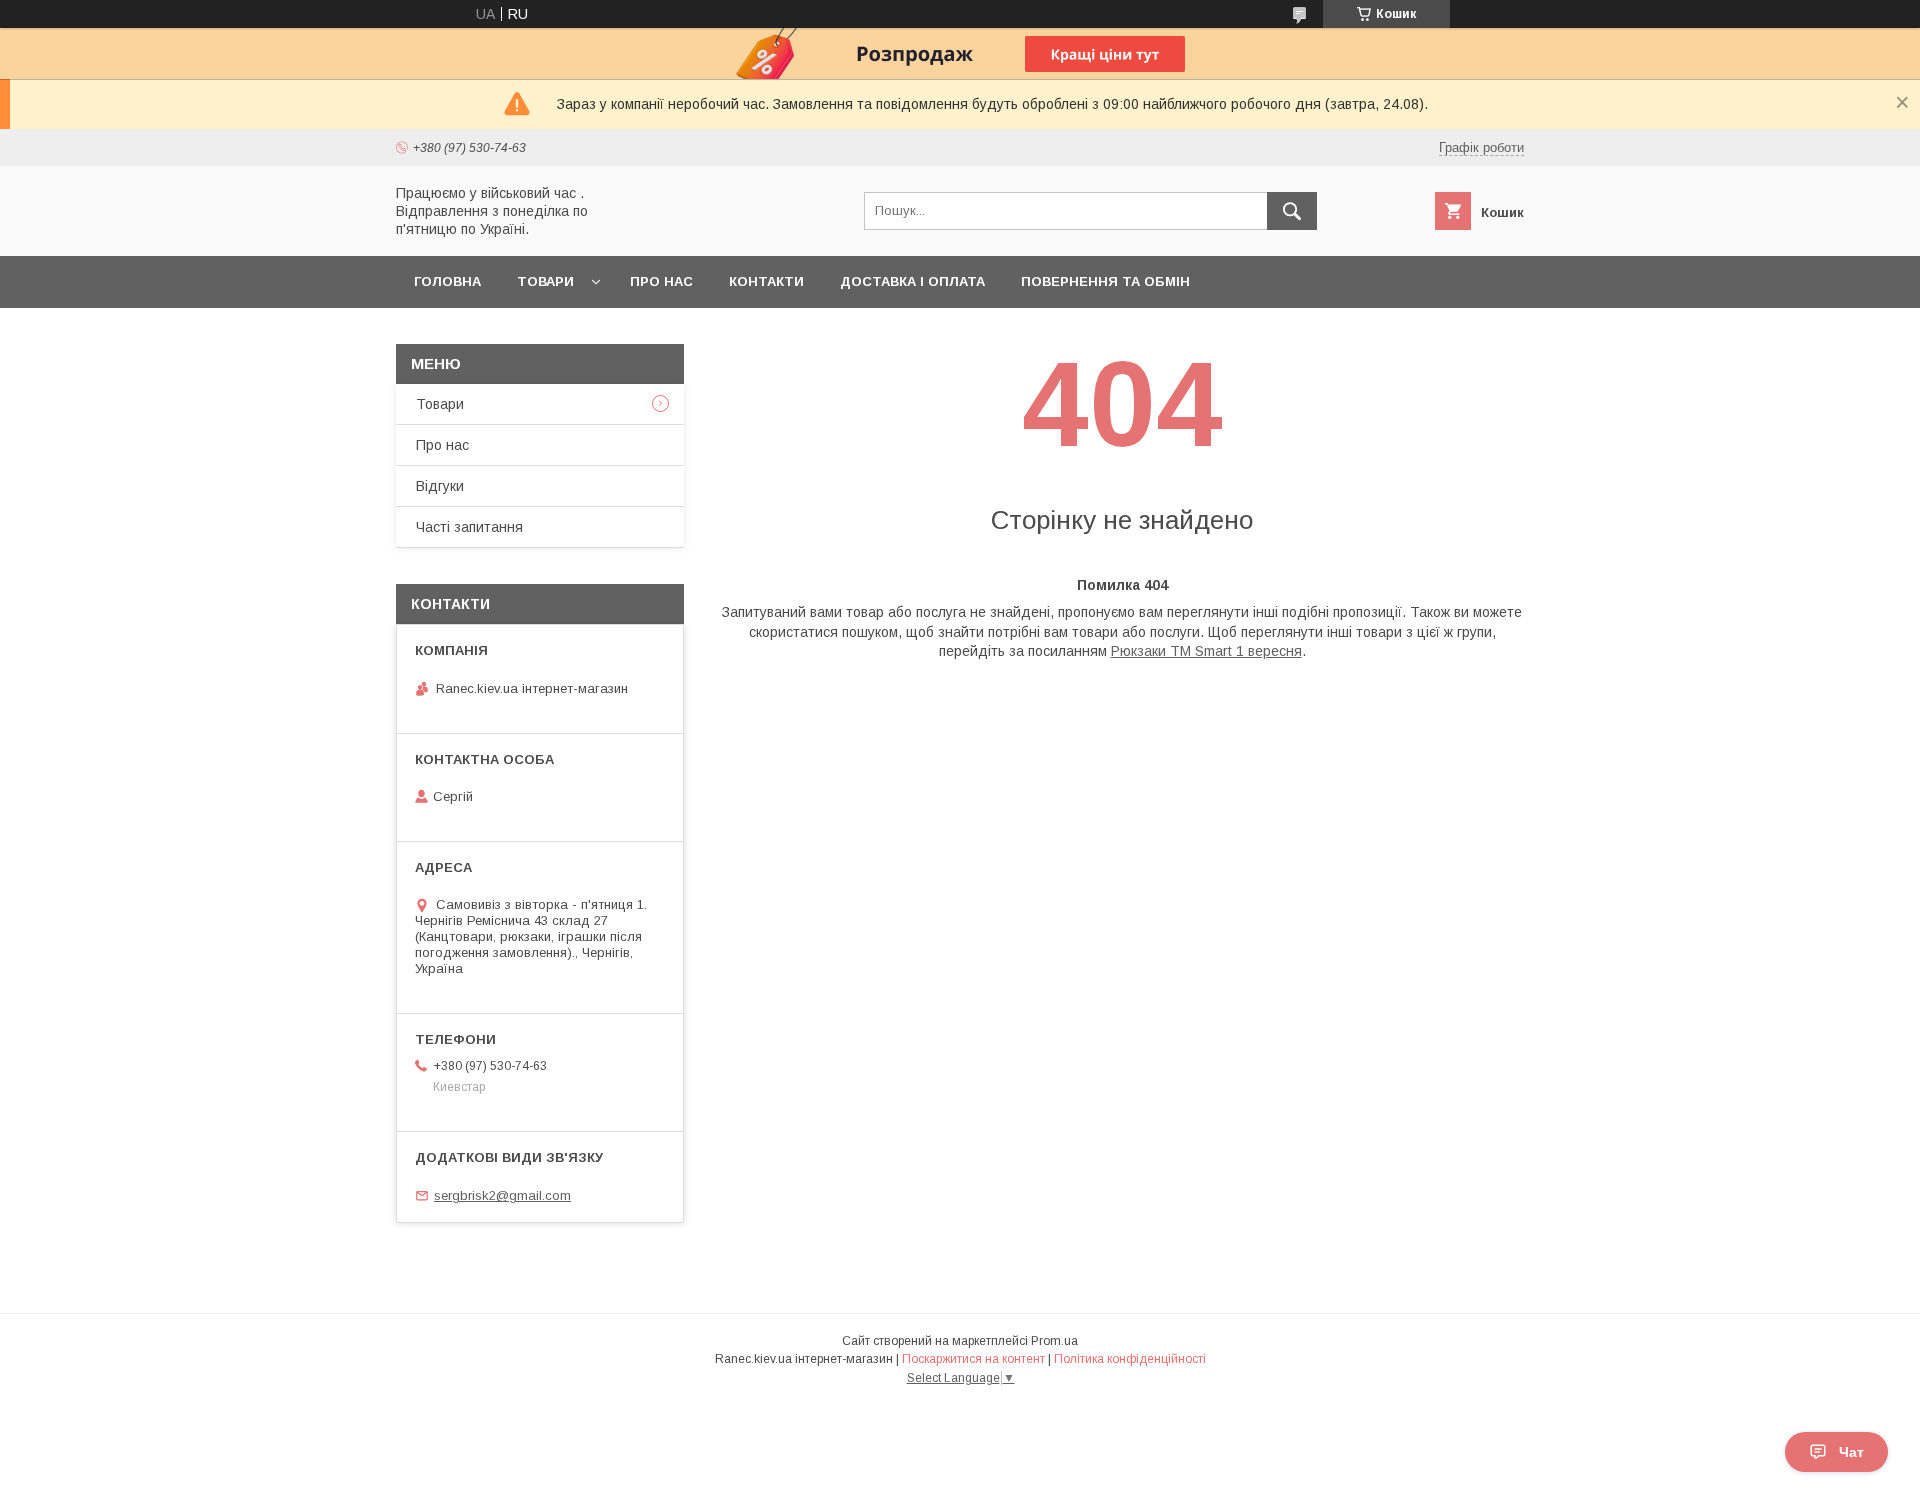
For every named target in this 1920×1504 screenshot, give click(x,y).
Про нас (661, 281)
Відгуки (440, 486)
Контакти (766, 281)
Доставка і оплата (912, 281)
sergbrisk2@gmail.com (502, 1195)
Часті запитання (469, 527)
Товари (545, 281)
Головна (447, 281)
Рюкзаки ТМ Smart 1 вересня (1206, 651)
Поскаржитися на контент (973, 1359)
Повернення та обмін (1105, 281)
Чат (1851, 1452)
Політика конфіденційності (1130, 1359)
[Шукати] (1292, 211)
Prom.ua (1054, 1341)
